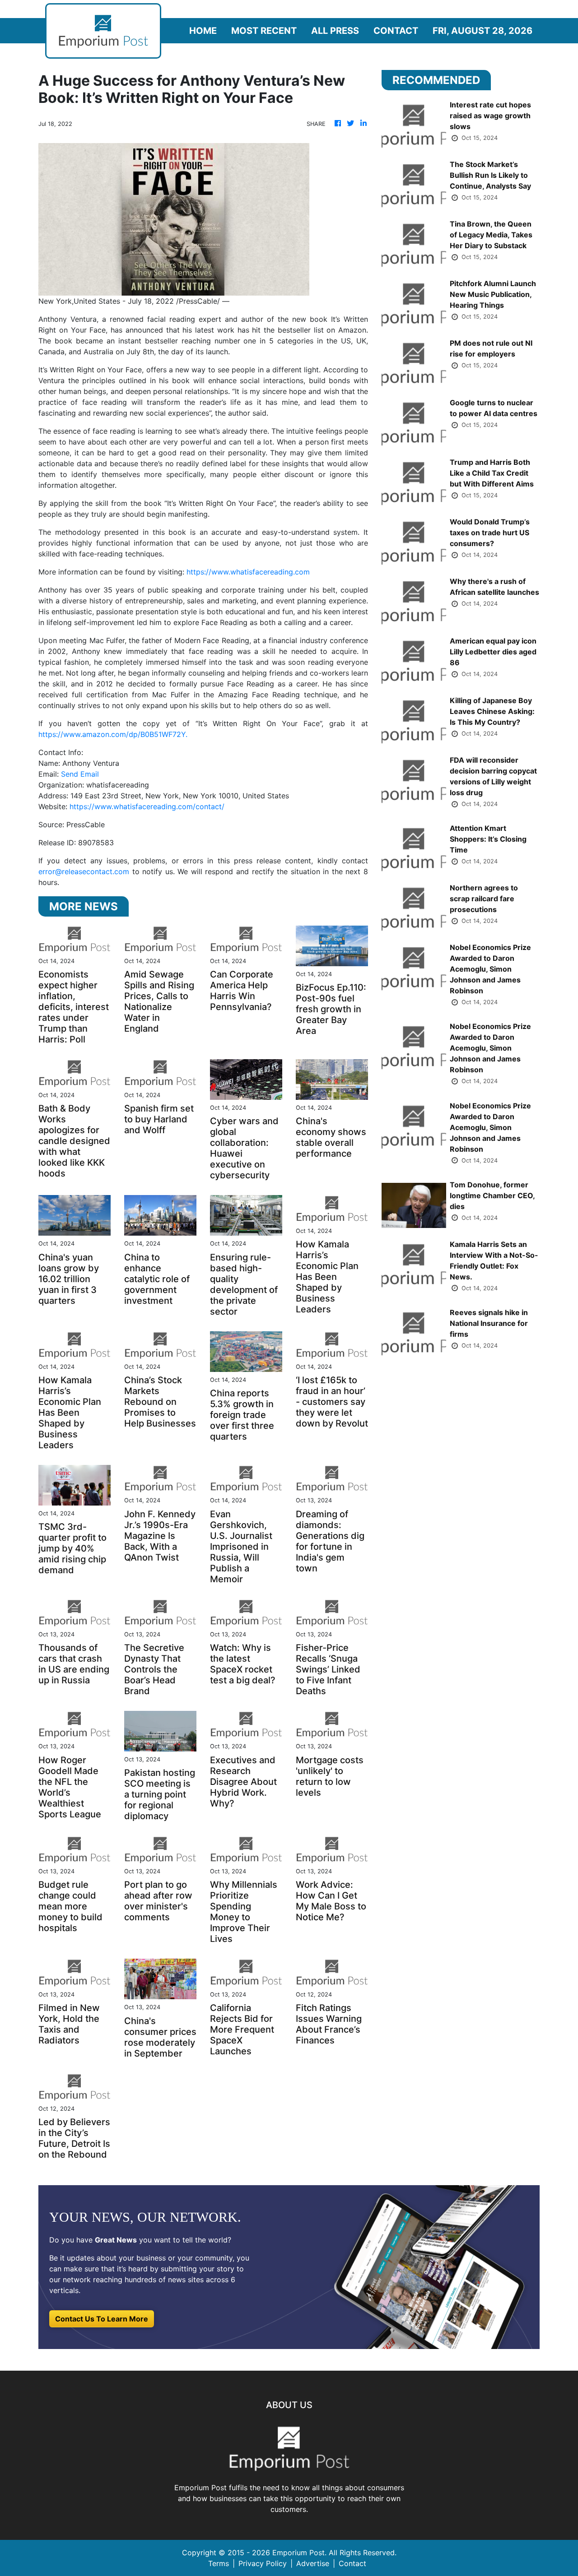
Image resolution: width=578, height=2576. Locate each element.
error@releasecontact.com (84, 871)
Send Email (80, 774)
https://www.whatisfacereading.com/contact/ (147, 806)
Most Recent (264, 31)
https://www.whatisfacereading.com (248, 572)
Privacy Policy (263, 2563)
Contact (396, 31)
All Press (335, 31)
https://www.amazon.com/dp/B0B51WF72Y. (113, 734)
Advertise (313, 2563)
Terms (219, 2563)
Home (203, 31)
